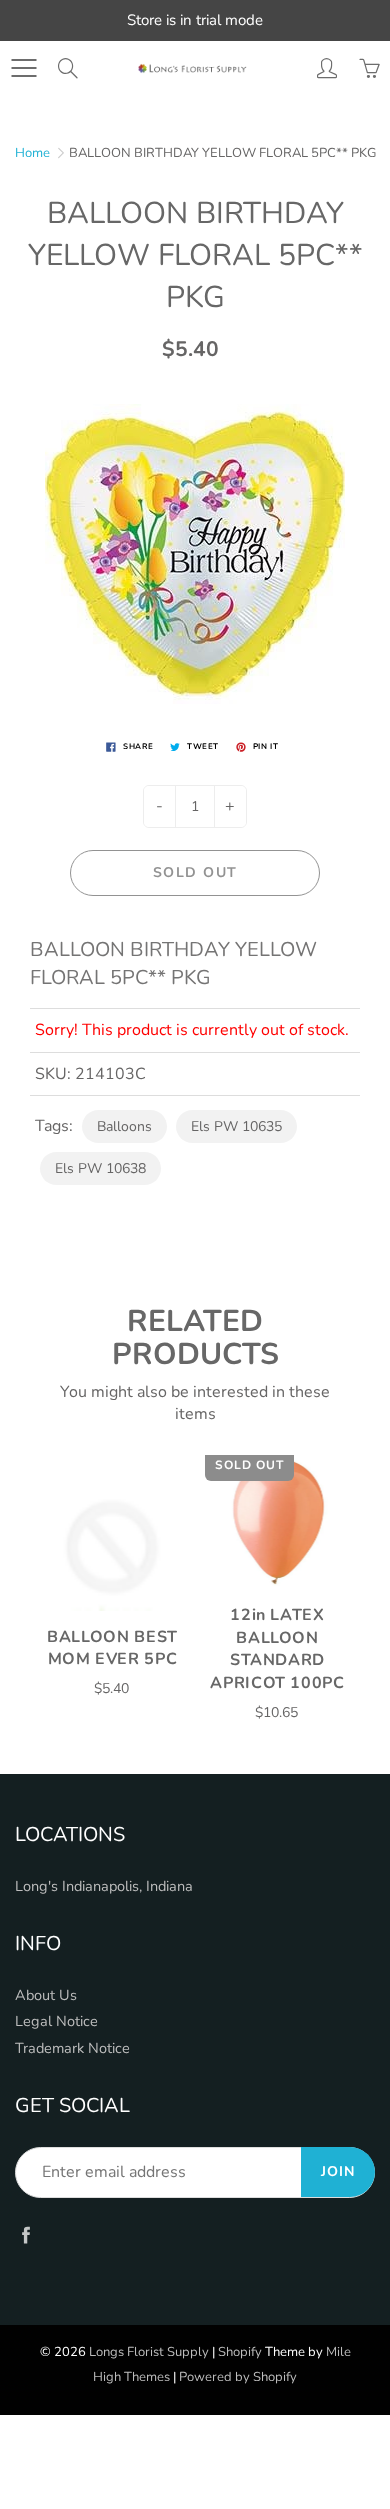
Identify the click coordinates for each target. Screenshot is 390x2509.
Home (32, 153)
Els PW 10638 (100, 1168)
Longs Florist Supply (149, 2352)
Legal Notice (56, 2021)
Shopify (240, 2352)
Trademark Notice (72, 2048)
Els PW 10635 (236, 1126)
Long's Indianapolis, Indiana (104, 1886)
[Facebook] (25, 2235)
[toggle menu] (23, 68)
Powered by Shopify (238, 2377)
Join (338, 2171)
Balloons (124, 1126)
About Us (46, 1995)
